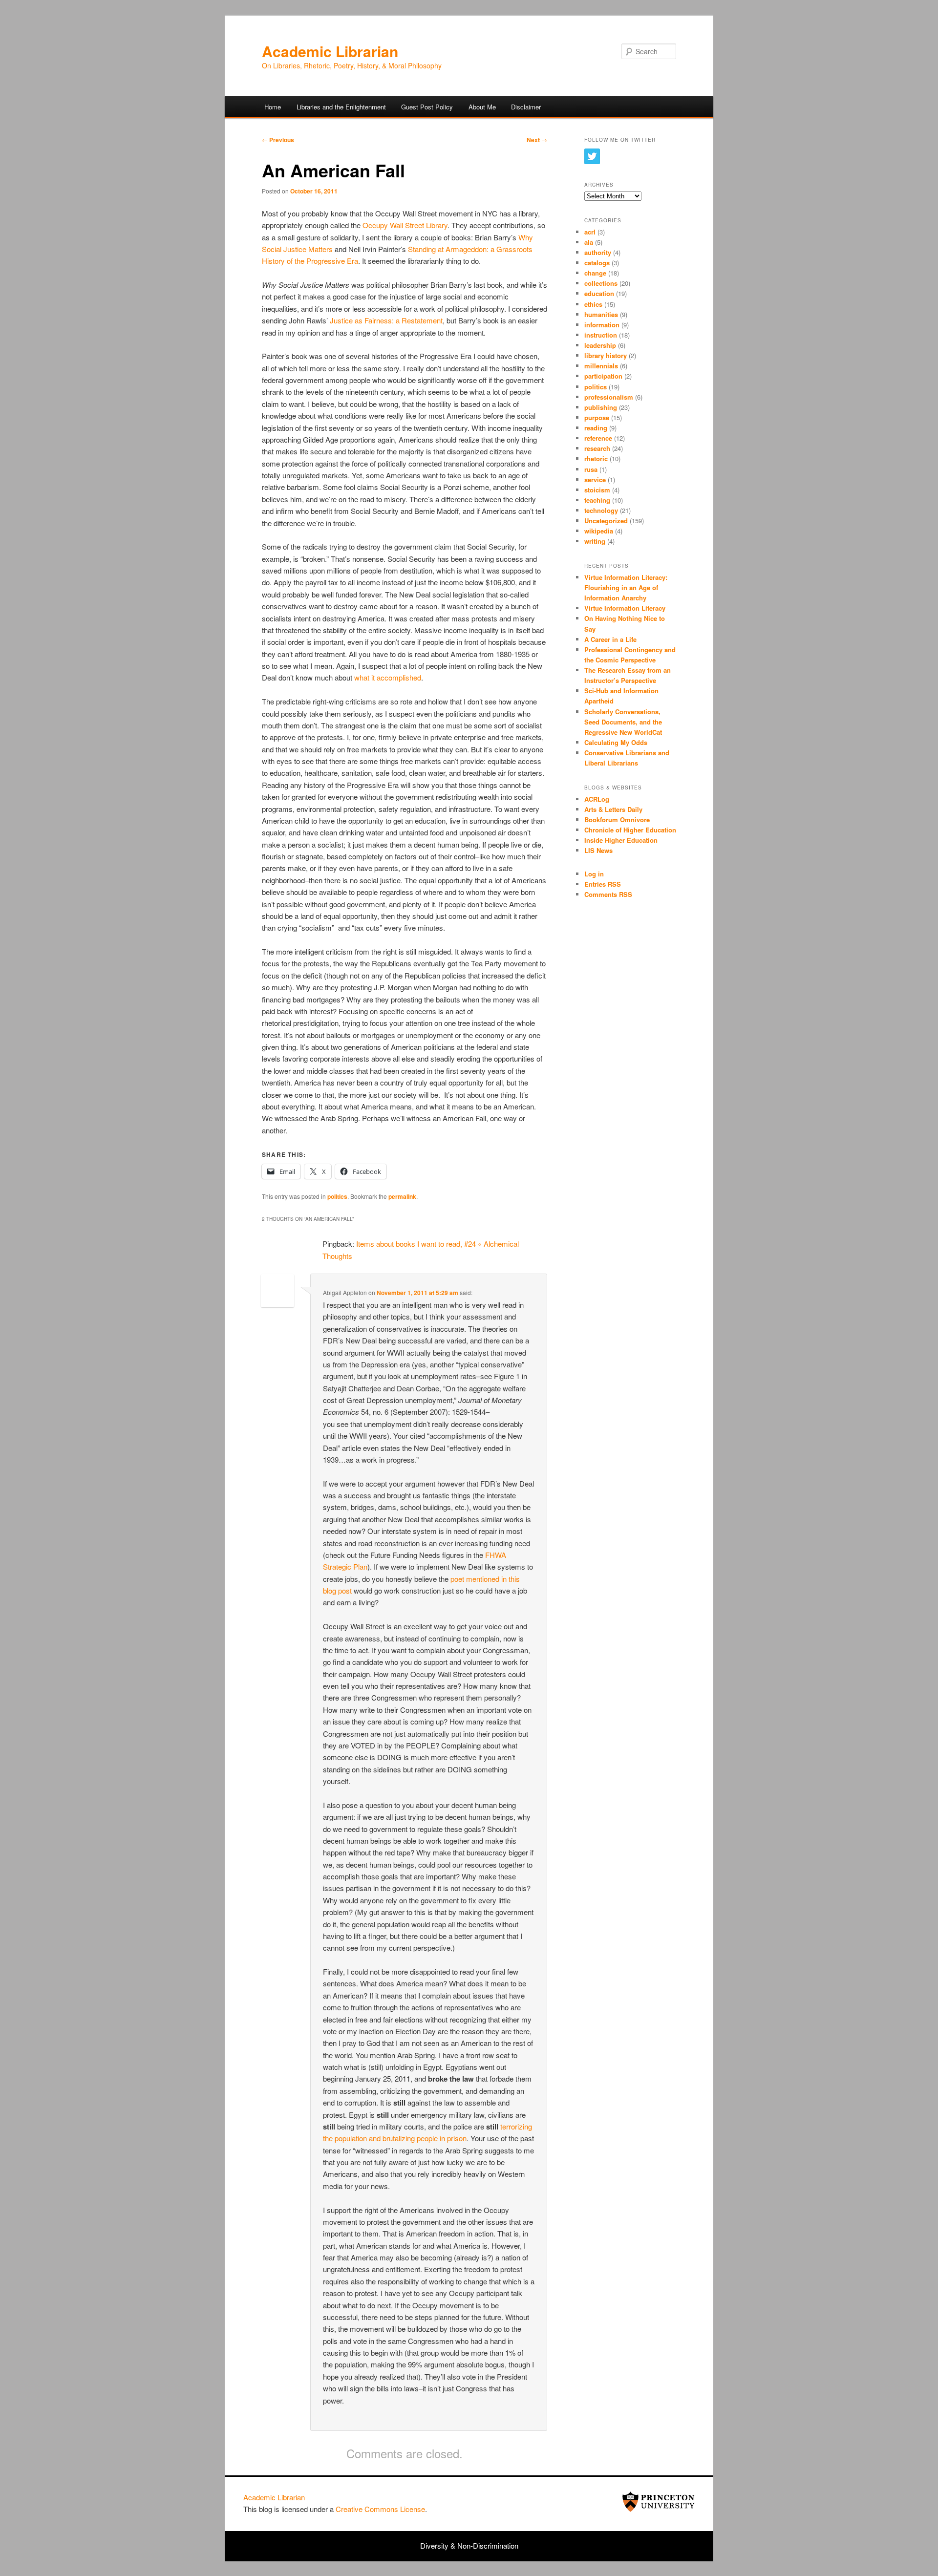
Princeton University (659, 2502)
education (599, 293)
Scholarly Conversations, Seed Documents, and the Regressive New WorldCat (623, 722)
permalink (402, 1196)
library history (606, 355)
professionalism (609, 397)
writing (595, 541)
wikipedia (599, 531)
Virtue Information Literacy (625, 608)
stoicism (597, 490)
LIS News (598, 850)
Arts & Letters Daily (613, 809)
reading (596, 428)
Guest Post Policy (427, 107)
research (597, 448)
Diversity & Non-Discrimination (469, 2545)
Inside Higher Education (621, 840)
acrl (590, 232)
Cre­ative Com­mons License (380, 2509)
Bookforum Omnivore (617, 820)
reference (598, 438)
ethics (593, 304)
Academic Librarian (330, 51)
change (595, 273)
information (602, 325)
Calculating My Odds (616, 742)
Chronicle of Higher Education (630, 830)
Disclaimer (526, 107)
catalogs (597, 263)
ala (589, 242)
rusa (591, 469)
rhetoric (596, 458)
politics (337, 1196)
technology (601, 510)
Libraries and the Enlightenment (341, 107)
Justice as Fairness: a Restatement (386, 320)
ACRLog (597, 799)
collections (601, 283)
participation (603, 376)
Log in (594, 874)
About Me (482, 107)
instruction (601, 335)
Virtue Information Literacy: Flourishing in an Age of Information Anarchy (626, 587)
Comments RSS (608, 894)
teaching (597, 500)
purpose (597, 417)
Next (537, 140)
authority (598, 252)
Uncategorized (606, 521)
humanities (601, 314)
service (595, 479)
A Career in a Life (610, 639)
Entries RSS (603, 884)
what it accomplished (388, 677)
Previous (278, 140)
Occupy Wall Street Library (405, 225)
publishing (601, 407)
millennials (601, 366)
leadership (600, 345)
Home (273, 107)
